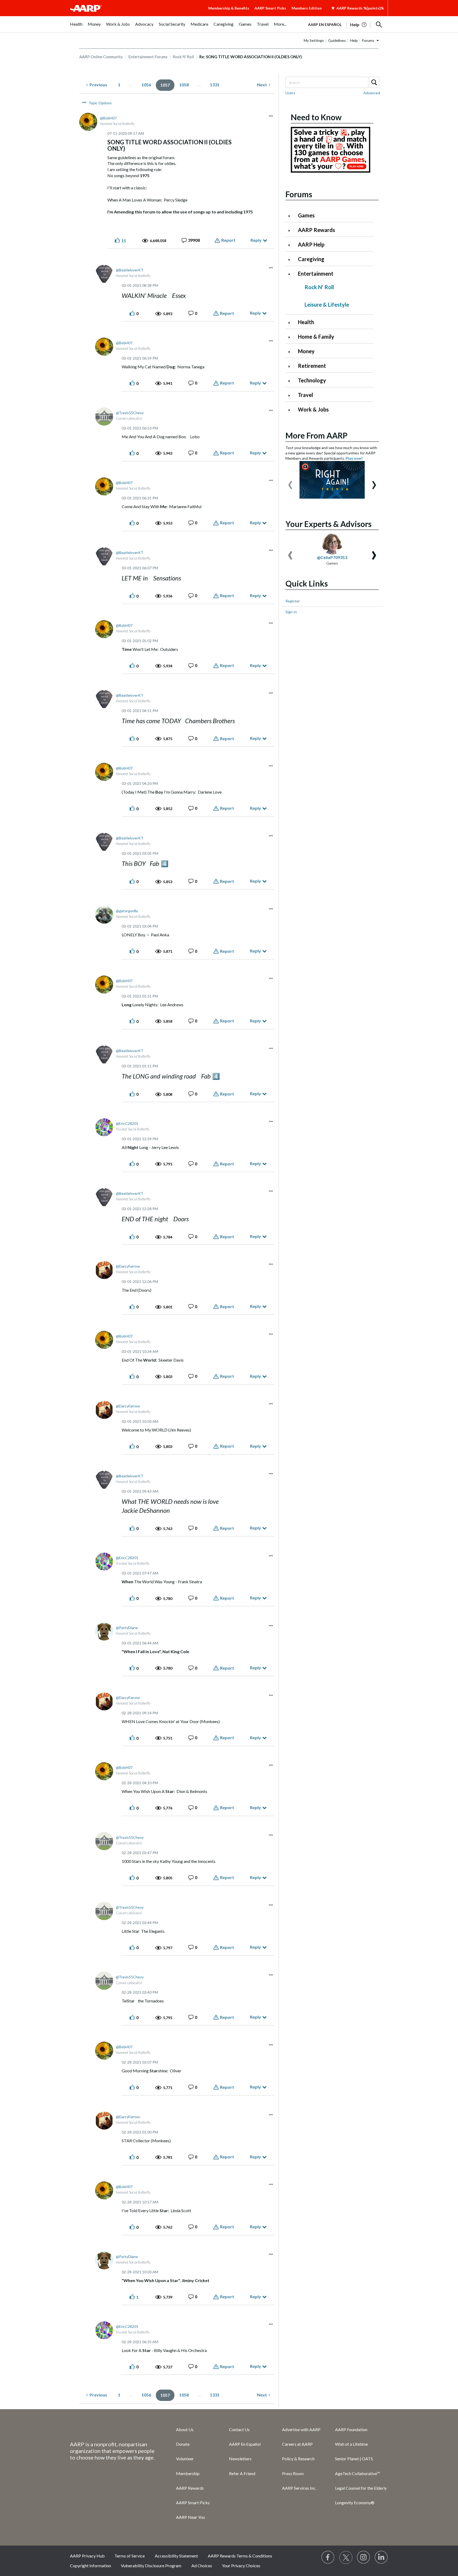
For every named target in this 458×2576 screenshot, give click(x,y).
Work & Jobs (313, 409)
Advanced (372, 93)
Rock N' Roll (183, 57)
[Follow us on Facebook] (328, 2557)
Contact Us (239, 2429)
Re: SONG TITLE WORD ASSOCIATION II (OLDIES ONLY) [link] (251, 57)
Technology (312, 380)
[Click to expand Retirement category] (291, 366)
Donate (183, 2444)
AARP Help (311, 244)
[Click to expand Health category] (291, 323)
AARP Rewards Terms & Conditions (240, 2556)
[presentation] (290, 482)
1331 (215, 85)
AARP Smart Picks (270, 8)
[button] (379, 25)
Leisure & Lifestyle (327, 305)
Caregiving (311, 259)
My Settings (314, 40)
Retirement (312, 366)
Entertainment (316, 274)
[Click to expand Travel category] (291, 395)
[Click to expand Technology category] (291, 381)
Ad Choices (202, 2566)
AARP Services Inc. (299, 2488)
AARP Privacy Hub (87, 2556)
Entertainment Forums (148, 57)
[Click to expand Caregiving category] (291, 260)
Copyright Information (91, 2566)
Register (293, 601)
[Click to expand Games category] (291, 216)
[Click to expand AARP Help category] (291, 245)
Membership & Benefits (229, 8)
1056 (146, 85)
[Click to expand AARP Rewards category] (291, 231)
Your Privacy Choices (241, 2566)
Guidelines (337, 40)
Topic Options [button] (100, 103)
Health (306, 322)
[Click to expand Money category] (291, 352)
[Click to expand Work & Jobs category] (291, 410)
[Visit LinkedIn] (381, 2557)
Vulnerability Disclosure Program (151, 2566)
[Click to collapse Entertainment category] (291, 274)
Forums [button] (368, 40)
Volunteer (185, 2459)
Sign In (291, 612)
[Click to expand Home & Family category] (291, 337)
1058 (184, 85)
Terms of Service (130, 2556)
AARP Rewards (316, 230)
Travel (305, 395)
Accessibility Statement (176, 2556)
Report (228, 240)
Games (306, 215)
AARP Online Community (101, 57)
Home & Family (316, 337)
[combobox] (332, 82)
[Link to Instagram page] (364, 2557)
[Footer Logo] (112, 2429)
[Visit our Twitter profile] (346, 2557)
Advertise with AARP (301, 2429)
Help (354, 40)
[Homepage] (86, 8)
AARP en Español (325, 24)
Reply (256, 240)
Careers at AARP (297, 2444)
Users (290, 93)
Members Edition (307, 8)
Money (306, 351)
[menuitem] (76, 27)
